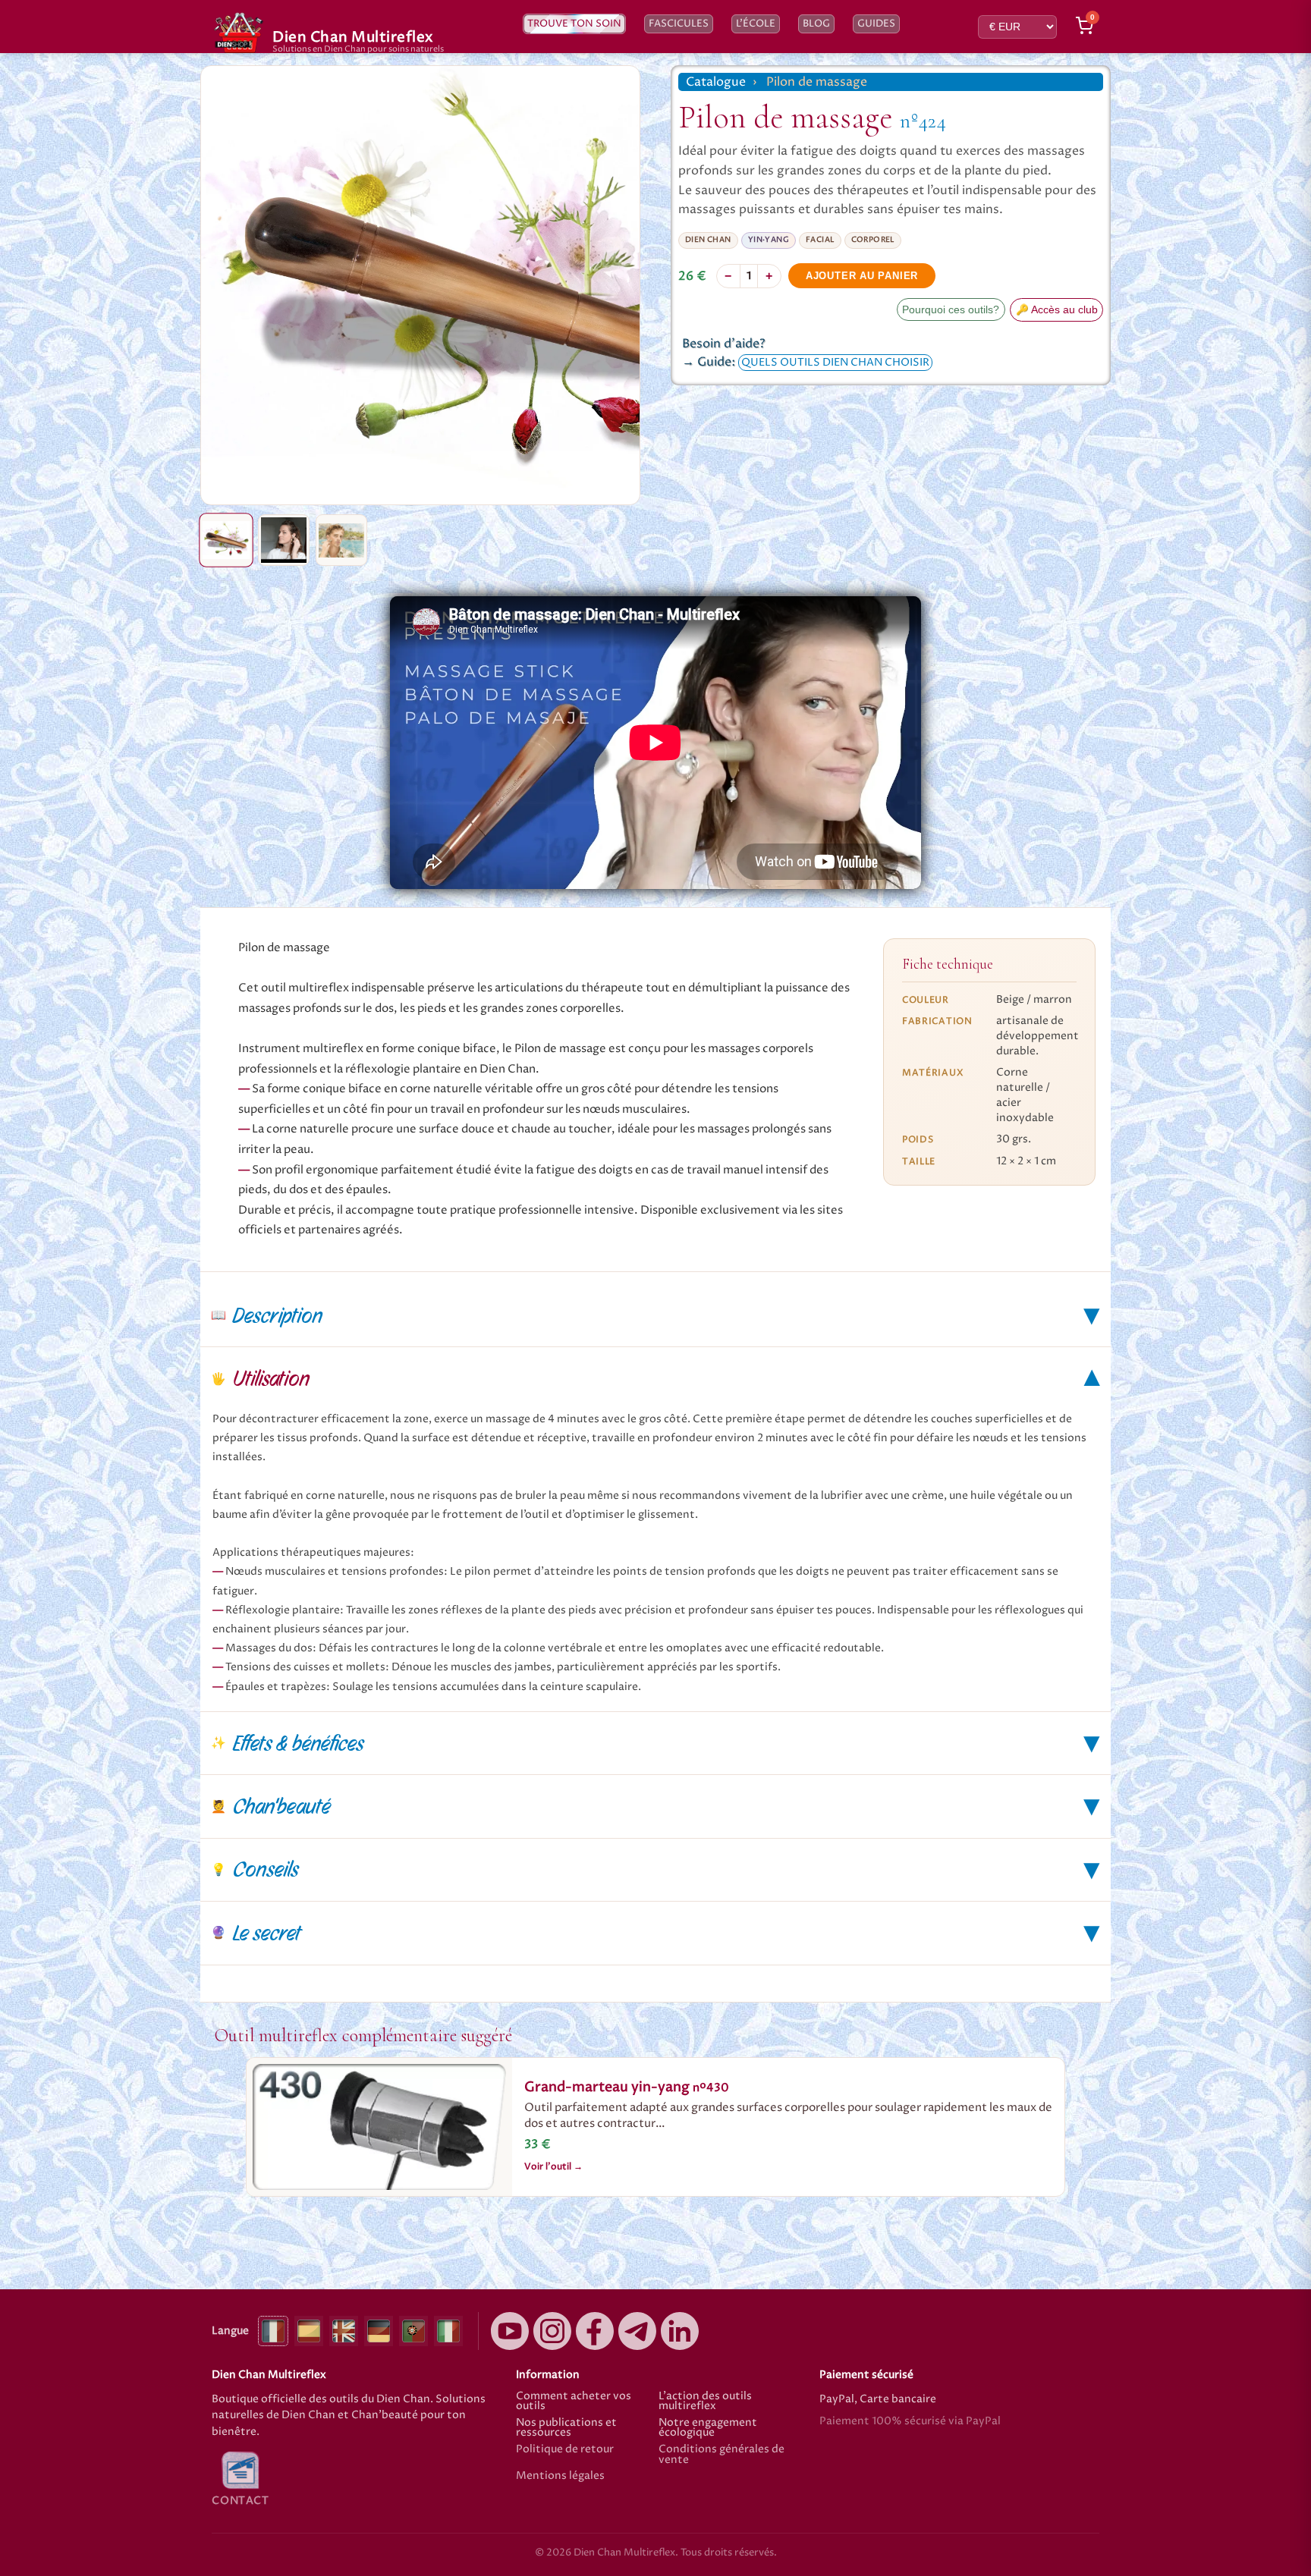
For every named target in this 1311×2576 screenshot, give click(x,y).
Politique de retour (565, 2450)
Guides (876, 24)
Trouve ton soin (574, 24)
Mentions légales (560, 2477)
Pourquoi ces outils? (951, 310)
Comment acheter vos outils (574, 2402)
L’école (756, 24)
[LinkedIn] (680, 2331)
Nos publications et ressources (566, 2428)
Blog (816, 24)
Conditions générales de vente (722, 2455)
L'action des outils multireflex (705, 2402)
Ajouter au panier (862, 276)
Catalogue (716, 82)
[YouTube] (510, 2331)
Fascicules (679, 24)
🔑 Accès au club (1057, 310)
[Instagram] (552, 2331)
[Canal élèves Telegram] (637, 2331)
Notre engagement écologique (708, 2428)
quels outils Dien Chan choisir (835, 363)
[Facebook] (595, 2331)
